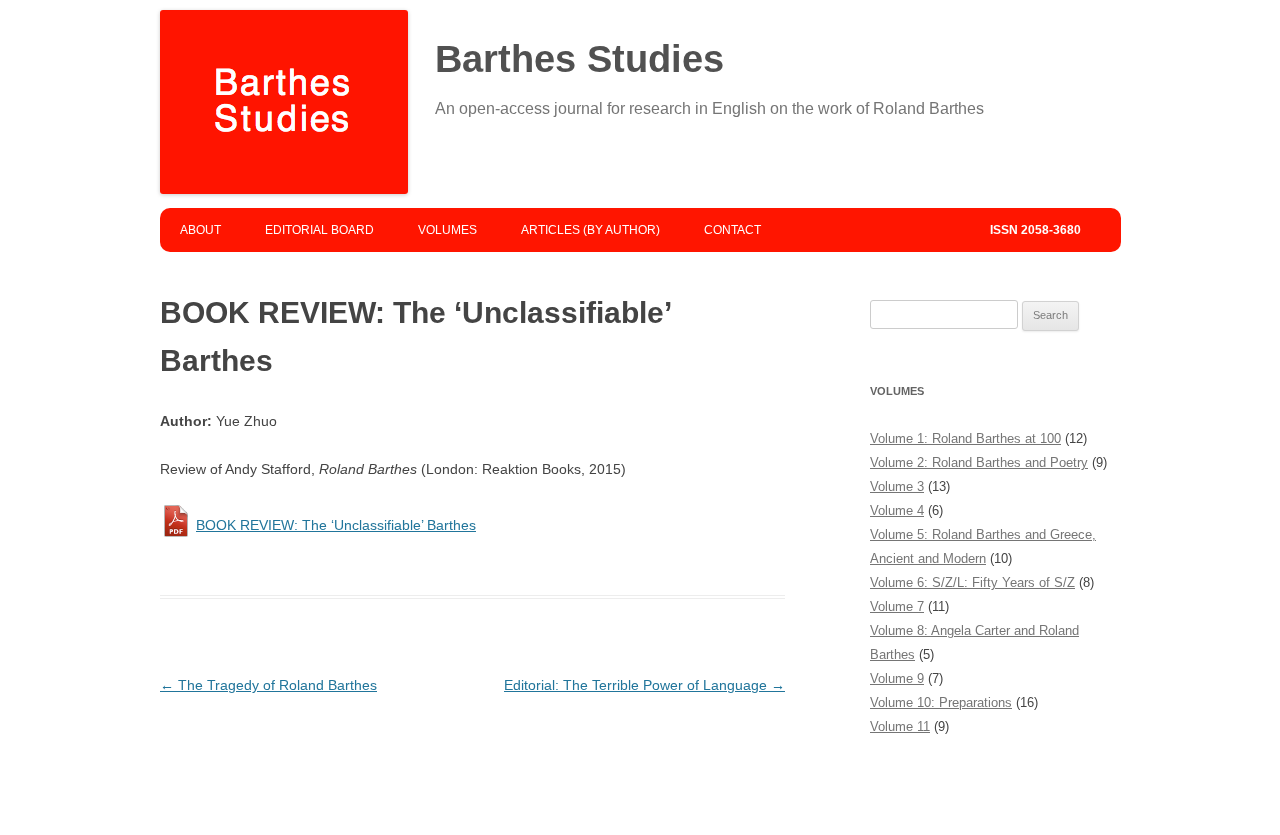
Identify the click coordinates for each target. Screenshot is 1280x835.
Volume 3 (897, 486)
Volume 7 (897, 606)
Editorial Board (319, 230)
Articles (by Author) (590, 230)
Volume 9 (897, 678)
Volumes (447, 230)
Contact (732, 230)
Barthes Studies (579, 59)
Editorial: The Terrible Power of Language (644, 685)
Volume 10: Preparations (941, 702)
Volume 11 (900, 726)
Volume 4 (897, 510)
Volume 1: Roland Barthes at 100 (965, 438)
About (200, 230)
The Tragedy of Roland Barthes (268, 685)
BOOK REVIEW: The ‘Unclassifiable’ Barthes (336, 525)
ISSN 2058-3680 (1035, 230)
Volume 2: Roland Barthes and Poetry (979, 462)
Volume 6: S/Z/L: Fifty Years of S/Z (972, 582)
